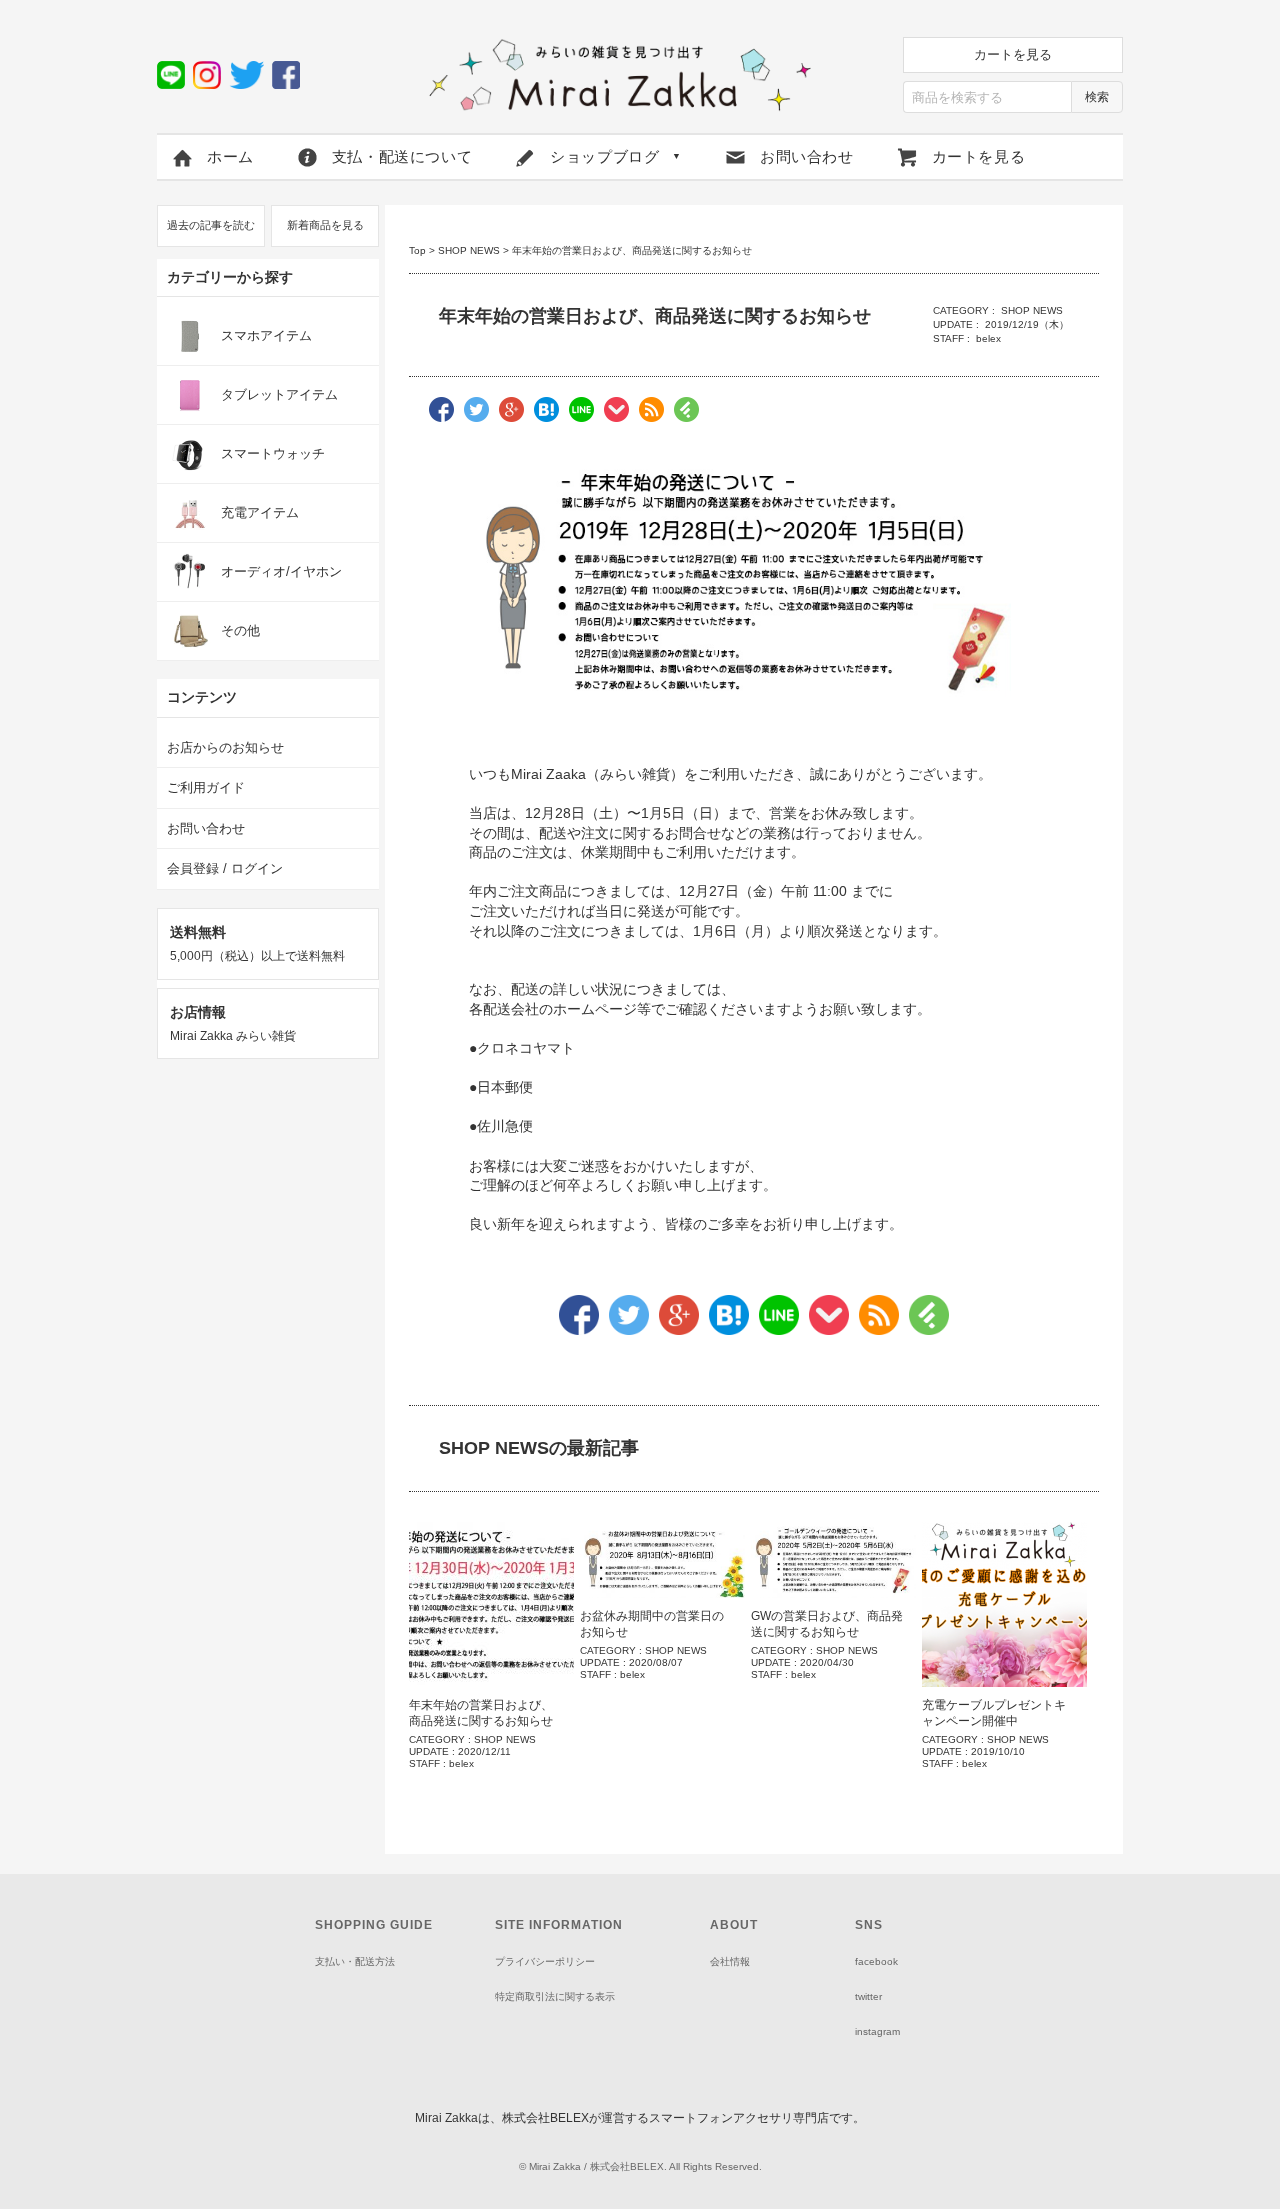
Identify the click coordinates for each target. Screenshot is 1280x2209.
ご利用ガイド (206, 787)
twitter (868, 1996)
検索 (1097, 97)
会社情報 (730, 1961)
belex (988, 338)
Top (417, 250)
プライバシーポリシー (545, 1961)
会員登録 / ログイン (225, 868)
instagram (877, 2031)
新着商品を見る (325, 225)
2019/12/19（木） (1027, 324)
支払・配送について (402, 156)
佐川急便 (505, 1126)
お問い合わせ (807, 156)
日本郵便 (505, 1087)
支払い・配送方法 (355, 1961)
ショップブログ (616, 156)
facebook (876, 1961)
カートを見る (1013, 54)
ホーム (230, 156)
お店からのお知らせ (225, 747)
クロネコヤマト (526, 1048)
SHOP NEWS (469, 250)
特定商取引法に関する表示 (555, 1996)
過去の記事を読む (211, 225)
